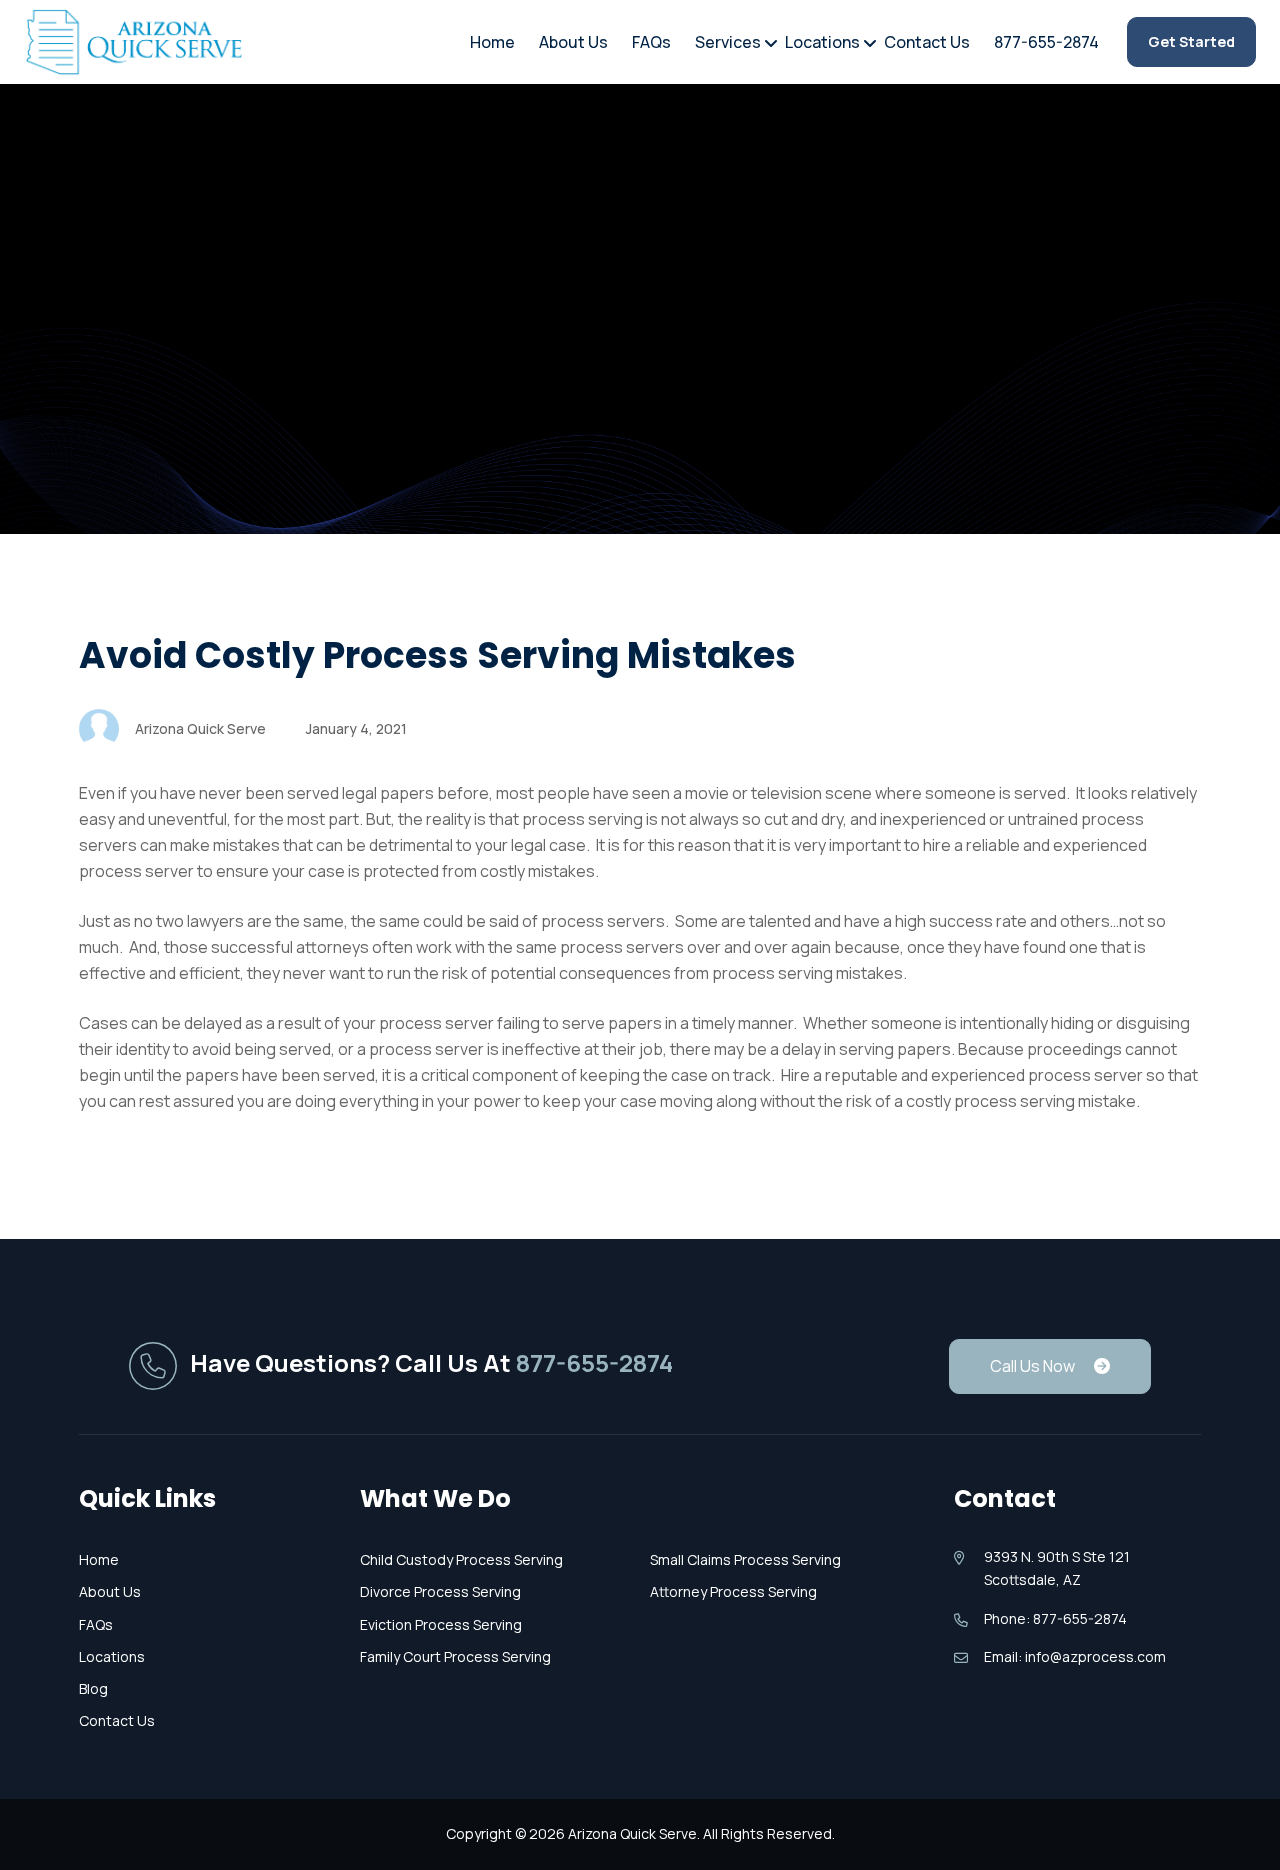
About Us (573, 42)
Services (728, 42)
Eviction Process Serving (441, 1624)
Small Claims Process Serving (745, 1559)
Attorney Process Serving (733, 1591)
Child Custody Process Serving (461, 1559)
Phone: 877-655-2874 (1055, 1618)
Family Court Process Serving (455, 1656)
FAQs (651, 42)
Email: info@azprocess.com (1075, 1656)
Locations (822, 42)
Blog (93, 1688)
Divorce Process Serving (440, 1591)
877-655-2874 (1046, 42)
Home (492, 42)
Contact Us (927, 42)
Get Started (1191, 41)
